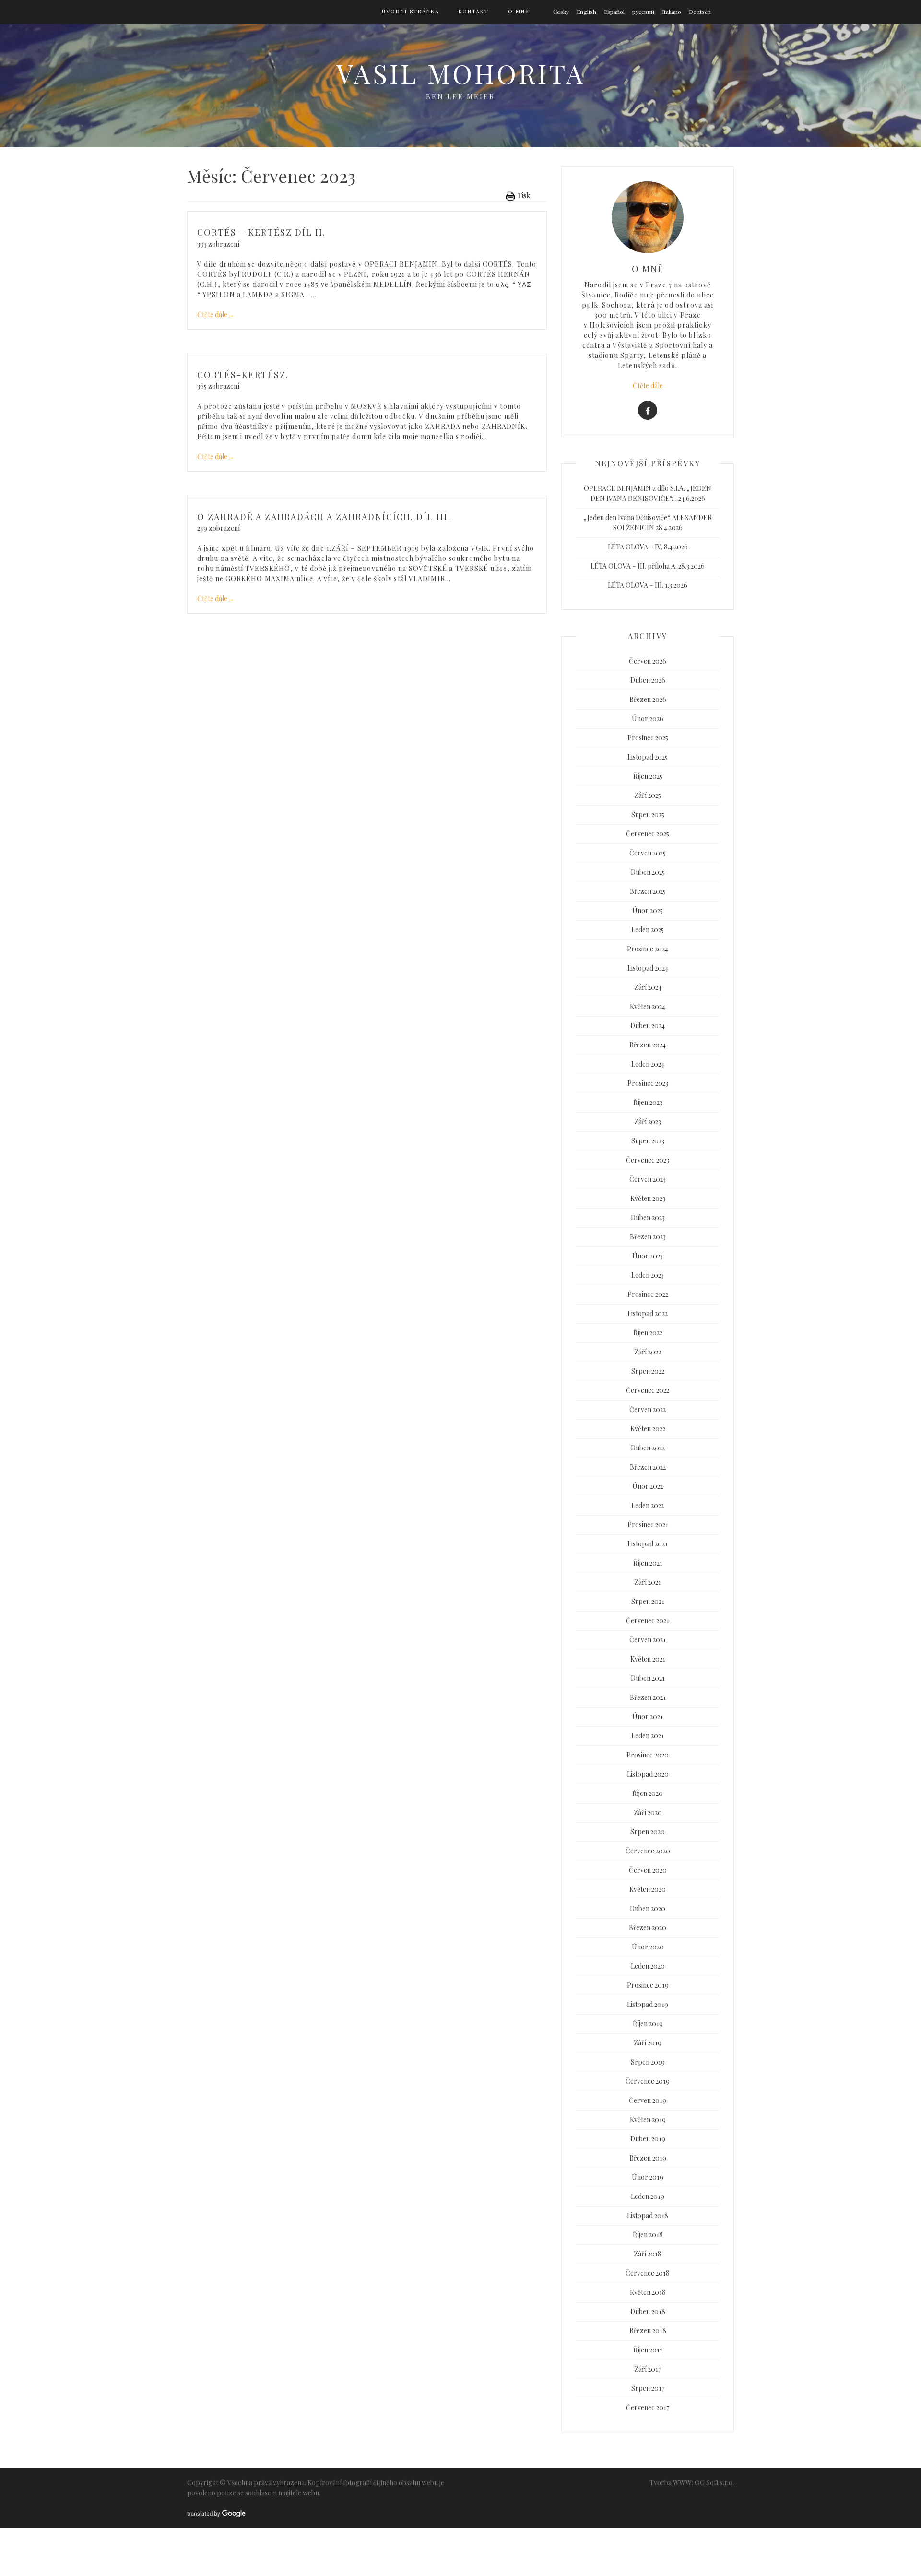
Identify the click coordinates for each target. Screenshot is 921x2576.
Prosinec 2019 (648, 1985)
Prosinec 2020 (648, 1755)
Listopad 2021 (648, 1544)
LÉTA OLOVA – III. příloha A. (634, 566)
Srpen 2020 (648, 1832)
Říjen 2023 (648, 1102)
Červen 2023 (648, 1179)
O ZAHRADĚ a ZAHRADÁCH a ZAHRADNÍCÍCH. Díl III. (324, 517)
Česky (561, 12)
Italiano (672, 12)
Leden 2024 (648, 1064)
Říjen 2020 (648, 1793)
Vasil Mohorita (461, 73)
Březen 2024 (648, 1045)
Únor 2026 (648, 718)
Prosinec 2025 (648, 738)
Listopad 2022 (648, 1313)
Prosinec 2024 (648, 949)
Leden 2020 (648, 1966)
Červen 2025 (648, 853)
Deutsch (700, 12)
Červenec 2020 (648, 1851)
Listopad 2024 (648, 968)
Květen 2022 (648, 1429)
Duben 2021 (648, 1678)
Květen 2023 (648, 1198)
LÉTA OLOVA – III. (636, 585)
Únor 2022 (648, 1486)
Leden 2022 (648, 1505)
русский (643, 12)
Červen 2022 (648, 1409)
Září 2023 (648, 1122)
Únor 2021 (648, 1716)
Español (614, 12)
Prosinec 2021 (648, 1525)
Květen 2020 (648, 1889)
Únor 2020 (648, 1947)
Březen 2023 (648, 1237)
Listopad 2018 (648, 2215)
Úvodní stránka (411, 11)
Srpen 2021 (648, 1601)
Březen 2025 (648, 891)
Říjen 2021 (648, 1563)
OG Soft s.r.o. (714, 2483)
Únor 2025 (648, 910)
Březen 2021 (648, 1697)
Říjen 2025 (648, 776)
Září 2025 (648, 795)
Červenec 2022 (648, 1390)
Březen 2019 (648, 2158)
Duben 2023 (648, 1217)
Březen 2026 (648, 699)
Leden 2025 (648, 930)
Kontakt (474, 11)
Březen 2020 (648, 1928)
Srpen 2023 (648, 1141)
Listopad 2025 (648, 757)
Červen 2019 (648, 2100)
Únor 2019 (648, 2177)
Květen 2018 (648, 2292)
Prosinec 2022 (648, 1294)
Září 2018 (648, 2254)
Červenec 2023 (648, 1160)
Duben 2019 (648, 2139)
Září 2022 (648, 1352)
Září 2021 (648, 1582)
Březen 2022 (648, 1467)
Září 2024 (648, 987)
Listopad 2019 (648, 2004)
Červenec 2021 (648, 1620)
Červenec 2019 (648, 2081)
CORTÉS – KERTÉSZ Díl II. (261, 232)
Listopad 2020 (648, 1774)
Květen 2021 (648, 1659)
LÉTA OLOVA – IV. (635, 547)
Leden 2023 (648, 1275)
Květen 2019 (648, 2119)
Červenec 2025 (648, 834)
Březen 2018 (648, 2331)
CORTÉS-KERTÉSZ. (243, 375)
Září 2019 (648, 2043)
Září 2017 (648, 2369)
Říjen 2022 (648, 1333)
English (586, 12)
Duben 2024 (648, 1026)
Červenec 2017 (648, 2407)
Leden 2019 (648, 2196)
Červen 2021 (648, 1640)
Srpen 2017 (648, 2388)
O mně (519, 11)
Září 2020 (648, 1812)
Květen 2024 (648, 1006)
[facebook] (648, 410)
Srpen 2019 (648, 2062)
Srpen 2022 (648, 1371)
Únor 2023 (648, 1256)
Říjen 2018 (648, 2235)
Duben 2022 (648, 1448)
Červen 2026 (648, 661)
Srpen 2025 (648, 814)
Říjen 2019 (648, 2024)
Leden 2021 (648, 1736)
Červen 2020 (648, 1870)
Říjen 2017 (648, 2350)
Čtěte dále (216, 315)
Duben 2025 (648, 872)
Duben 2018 (648, 2311)
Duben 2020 (648, 1908)
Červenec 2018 (648, 2273)
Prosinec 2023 (648, 1083)
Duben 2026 (648, 680)
